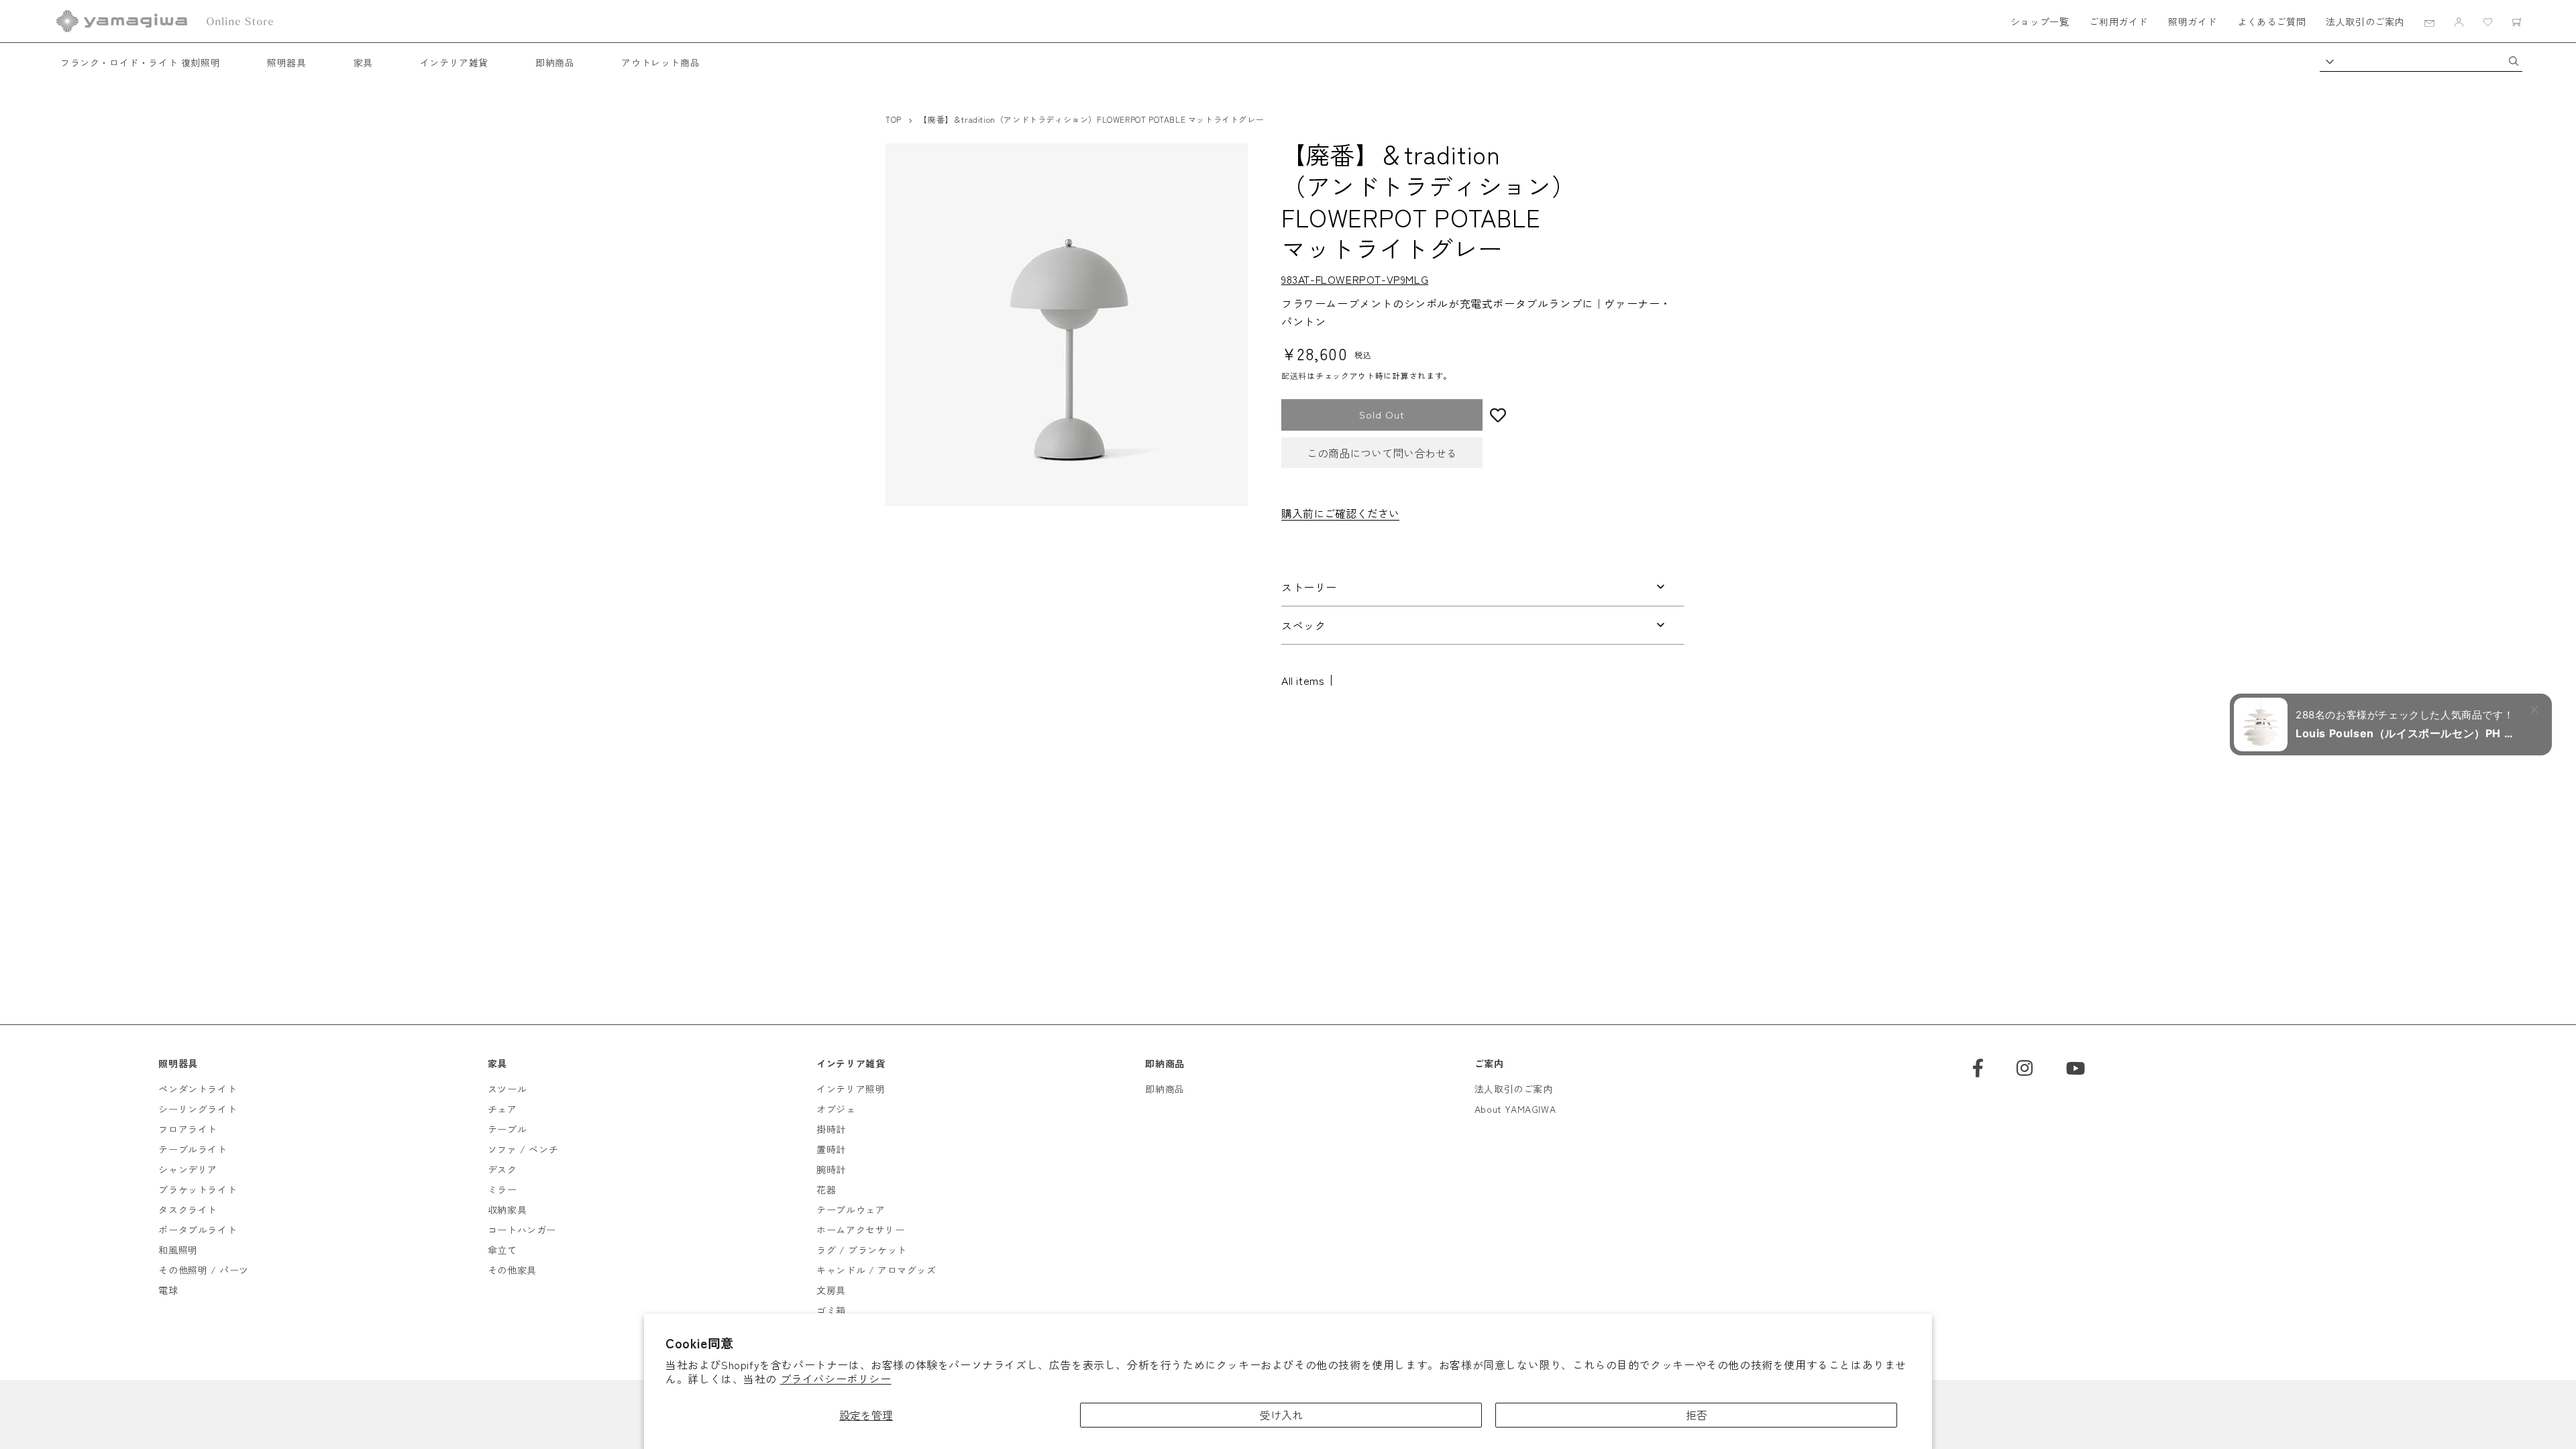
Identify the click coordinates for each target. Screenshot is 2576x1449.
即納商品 (555, 62)
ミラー (502, 1189)
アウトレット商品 (660, 62)
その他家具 (512, 1270)
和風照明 (178, 1250)
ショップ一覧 (2040, 21)
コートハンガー (522, 1230)
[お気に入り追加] (1583, 415)
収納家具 (507, 1210)
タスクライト (188, 1210)
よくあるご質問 (2271, 21)
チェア (502, 1109)
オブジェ (836, 1109)
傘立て (502, 1250)
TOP (894, 119)
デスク (502, 1169)
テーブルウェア (851, 1210)
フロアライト (188, 1129)
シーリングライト (198, 1109)
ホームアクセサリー (860, 1230)
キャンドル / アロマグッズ (876, 1270)
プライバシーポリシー (836, 1379)
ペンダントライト (198, 1089)
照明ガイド (2193, 21)
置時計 (831, 1149)
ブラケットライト (198, 1189)
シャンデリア (188, 1169)
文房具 (831, 1290)
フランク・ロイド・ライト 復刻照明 (140, 62)
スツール (507, 1089)
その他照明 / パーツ (204, 1270)
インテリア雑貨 (454, 62)
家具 (363, 62)
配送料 (1294, 375)
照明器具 (286, 62)
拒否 (1697, 1415)
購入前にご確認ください (1340, 513)
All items (1303, 680)
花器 (826, 1189)
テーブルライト (193, 1149)
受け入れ (1281, 1415)
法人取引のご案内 (2365, 21)
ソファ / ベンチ (523, 1149)
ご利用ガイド (2118, 21)
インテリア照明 (851, 1089)
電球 (168, 1290)
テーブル (507, 1129)
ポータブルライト (198, 1230)
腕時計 (831, 1169)
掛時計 (831, 1129)
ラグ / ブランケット (862, 1250)
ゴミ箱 (831, 1310)
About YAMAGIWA (1515, 1109)
